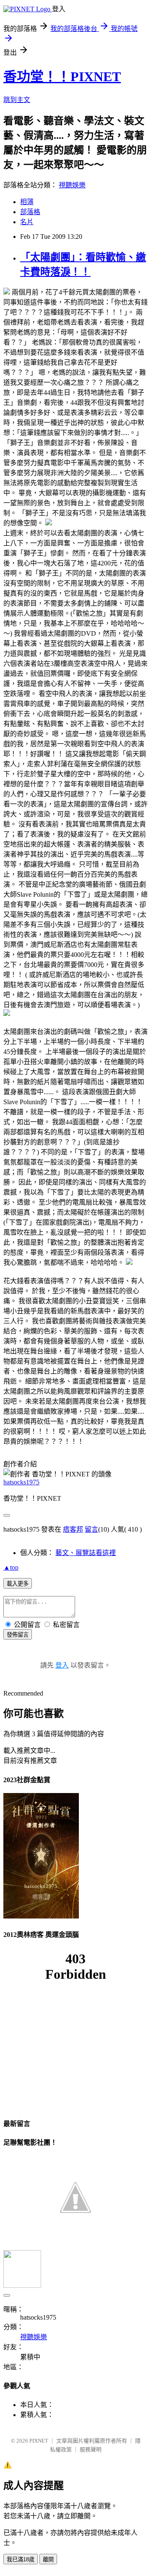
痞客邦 (73, 1529)
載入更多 (18, 1584)
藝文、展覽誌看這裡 (86, 1553)
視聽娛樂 (72, 185)
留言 (91, 1529)
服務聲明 (91, 2449)
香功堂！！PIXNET (62, 77)
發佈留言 (18, 1635)
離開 (48, 2559)
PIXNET (39, 2441)
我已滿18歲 (21, 2559)
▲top (11, 1567)
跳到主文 (17, 100)
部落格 (30, 212)
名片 (27, 222)
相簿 (27, 202)
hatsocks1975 (21, 1482)
